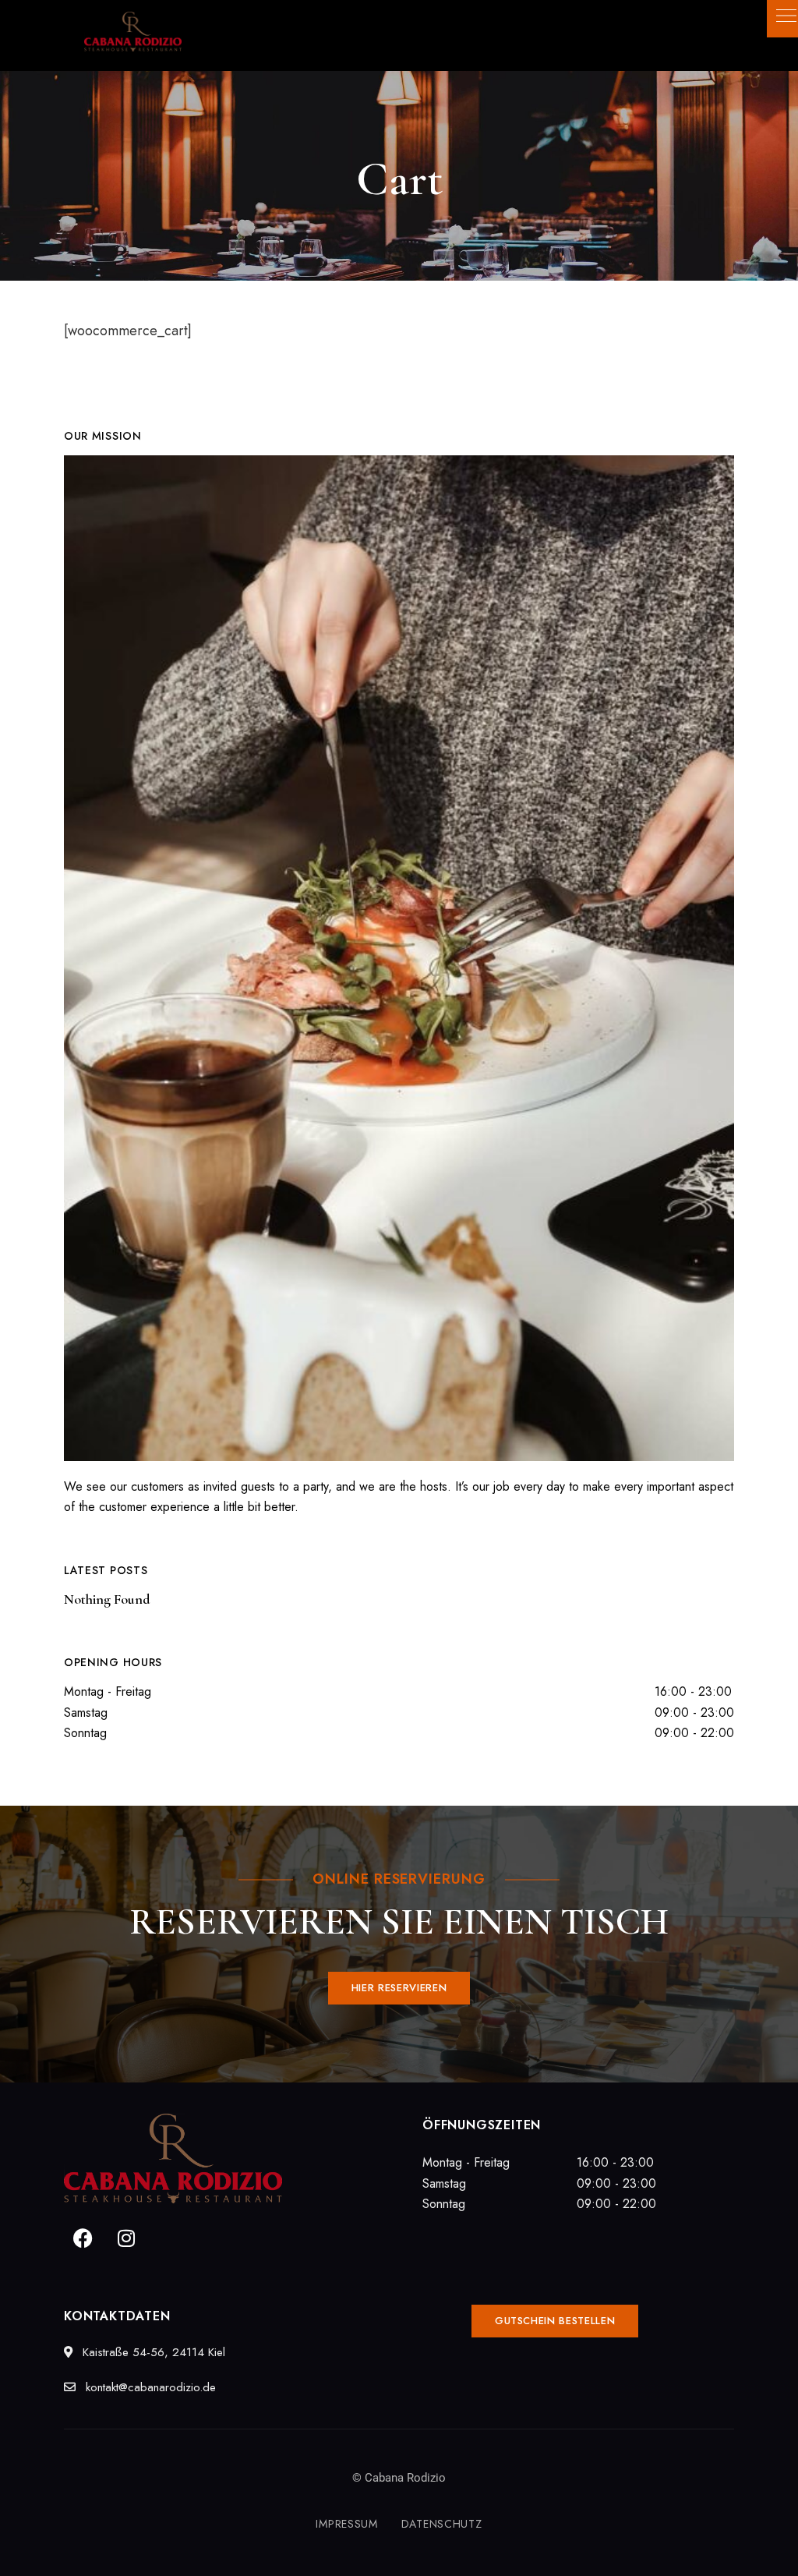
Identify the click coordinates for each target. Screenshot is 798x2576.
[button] (399, 1988)
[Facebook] (83, 2238)
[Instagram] (126, 2238)
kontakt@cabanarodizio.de (149, 2387)
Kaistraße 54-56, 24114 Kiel (152, 2352)
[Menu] (782, 16)
